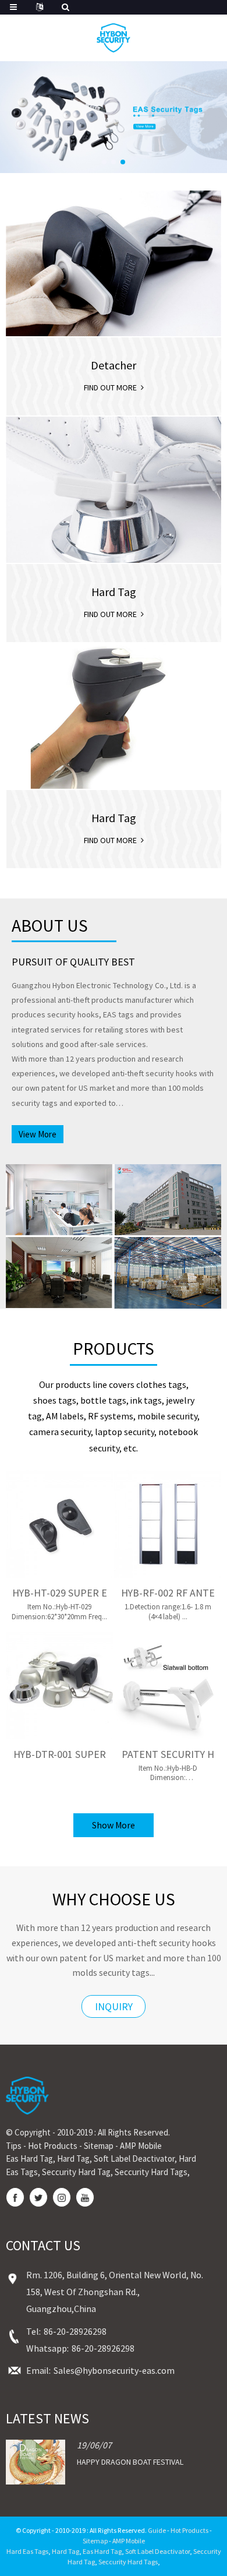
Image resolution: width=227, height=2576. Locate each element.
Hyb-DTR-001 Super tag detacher (60, 1754)
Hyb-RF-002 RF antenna (168, 1593)
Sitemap (99, 2146)
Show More (114, 1825)
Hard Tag (73, 2159)
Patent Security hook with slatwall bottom (168, 1754)
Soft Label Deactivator (134, 2159)
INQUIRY (114, 2006)
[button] (104, 162)
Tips (14, 2146)
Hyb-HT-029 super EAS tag (60, 1593)
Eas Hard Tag (29, 2159)
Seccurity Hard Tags (151, 2172)
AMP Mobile (141, 2146)
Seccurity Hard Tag (76, 2172)
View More (38, 1134)
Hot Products (53, 2146)
